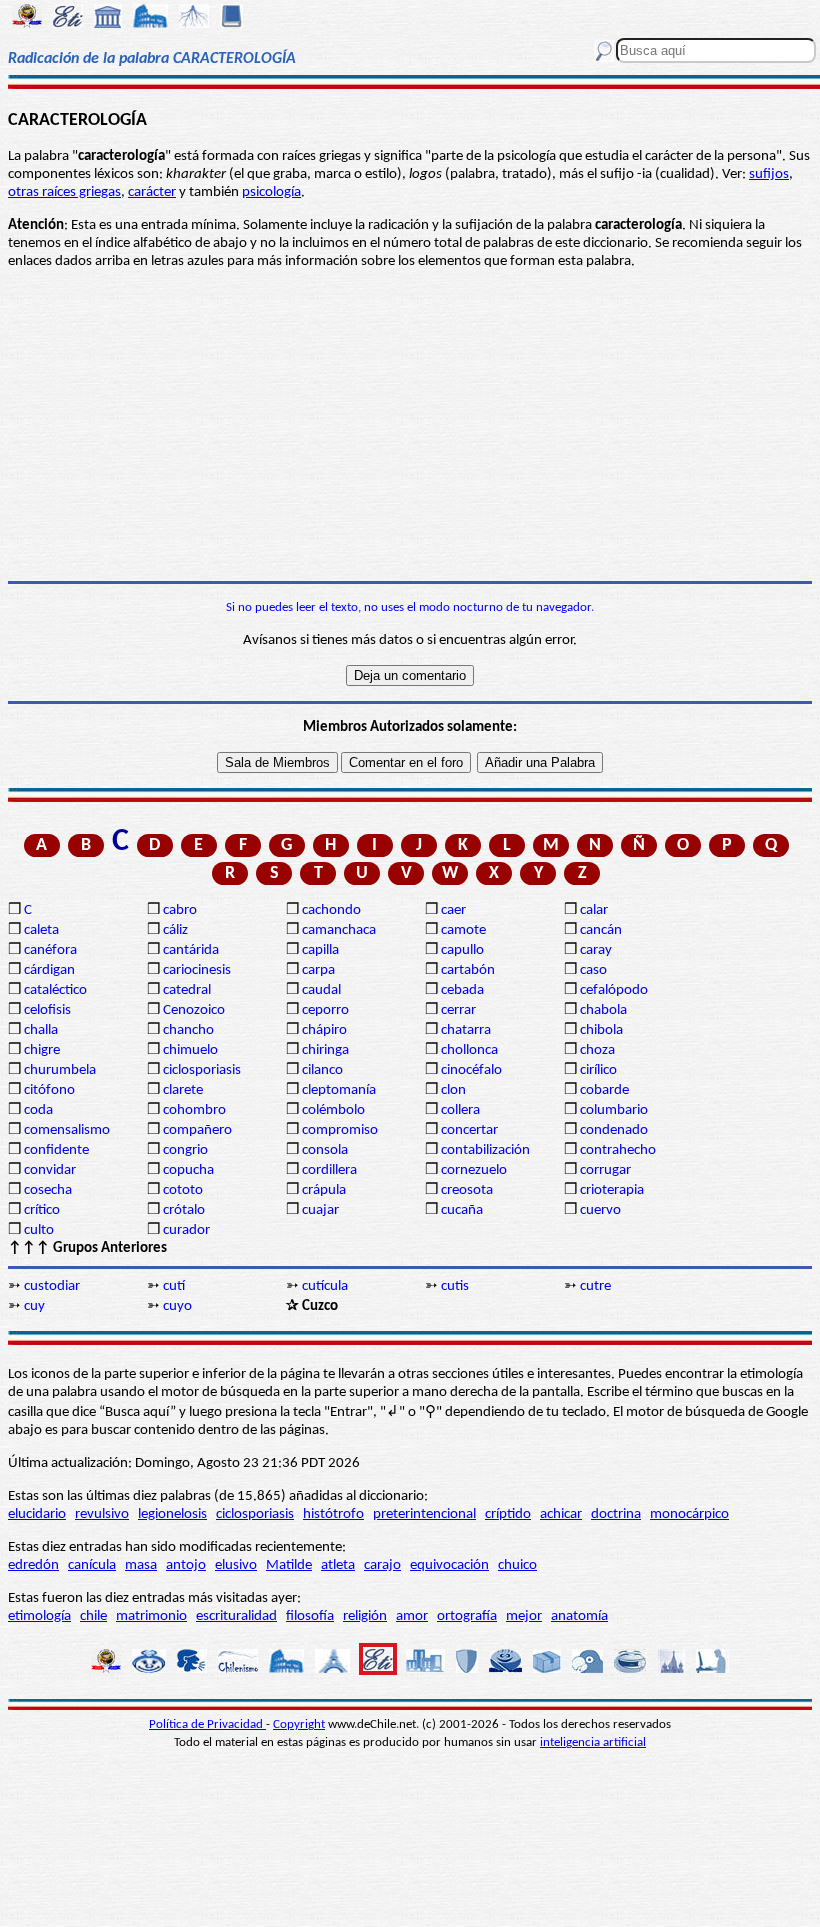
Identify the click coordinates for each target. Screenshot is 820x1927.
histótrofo (333, 1514)
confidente (56, 1150)
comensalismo (67, 1130)
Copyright (299, 1724)
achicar (561, 1514)
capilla (320, 950)
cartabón (468, 970)
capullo (462, 950)
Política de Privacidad (207, 1724)
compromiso (340, 1130)
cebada (462, 990)
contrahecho (618, 1150)
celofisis (47, 1010)
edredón (33, 1565)
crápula (324, 1190)
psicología (271, 192)
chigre (42, 1050)
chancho (188, 1030)
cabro (180, 910)
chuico (517, 1565)
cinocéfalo (471, 1070)
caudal (321, 990)
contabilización (485, 1150)
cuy (34, 1306)
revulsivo (102, 1514)
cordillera (329, 1170)
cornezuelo (474, 1170)
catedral (187, 990)
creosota (467, 1190)
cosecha (48, 1190)
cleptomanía (339, 1090)
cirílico (598, 1070)
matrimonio (151, 1616)
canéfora (50, 950)
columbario (614, 1110)
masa (141, 1565)
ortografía (467, 1616)
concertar (469, 1130)
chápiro (324, 1030)
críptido (508, 1514)
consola (325, 1150)
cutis (455, 1286)
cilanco (322, 1070)
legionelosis (172, 1514)
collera (460, 1110)
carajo (382, 1565)
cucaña (462, 1210)
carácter (152, 192)
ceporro (325, 1010)
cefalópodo (614, 990)
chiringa (325, 1050)
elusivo (236, 1565)
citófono (49, 1090)
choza (597, 1050)
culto (39, 1230)
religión (365, 1616)
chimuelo (190, 1050)
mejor (524, 1616)
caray (596, 950)
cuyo (177, 1306)
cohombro (194, 1110)
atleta (338, 1565)
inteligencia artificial (593, 1742)
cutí (174, 1286)
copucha (188, 1170)
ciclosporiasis (202, 1070)
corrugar (605, 1170)
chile (93, 1616)
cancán (601, 930)
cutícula (325, 1286)
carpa (318, 970)
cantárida (191, 950)
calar (594, 910)
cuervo (600, 1210)
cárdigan (49, 970)
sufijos (769, 174)
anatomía (579, 1616)
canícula (92, 1565)
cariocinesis (197, 970)
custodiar (52, 1286)
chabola (603, 1010)
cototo (183, 1190)
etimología (39, 1616)
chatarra (466, 1030)
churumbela (60, 1070)
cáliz (175, 930)
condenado (614, 1130)
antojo (186, 1565)
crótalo (184, 1210)
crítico (42, 1210)
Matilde (289, 1565)
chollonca (469, 1050)
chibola (601, 1030)
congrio (185, 1150)
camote (463, 930)
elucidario (37, 1514)
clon (453, 1090)
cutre (595, 1286)
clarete (183, 1090)
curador (186, 1230)
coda (38, 1110)
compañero (197, 1130)
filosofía (310, 1616)
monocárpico (689, 1514)
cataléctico (55, 990)
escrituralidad (236, 1616)
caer (453, 910)
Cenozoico (194, 1010)
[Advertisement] (410, 426)
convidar (50, 1170)
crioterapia (612, 1190)
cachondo (331, 910)
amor (412, 1616)
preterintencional (424, 1514)
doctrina (616, 1514)
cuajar (320, 1210)
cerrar (458, 1010)
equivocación (449, 1565)
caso (593, 970)
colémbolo (333, 1110)
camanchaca (339, 930)
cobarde (604, 1090)
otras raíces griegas (64, 192)
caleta (41, 930)
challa (41, 1030)
